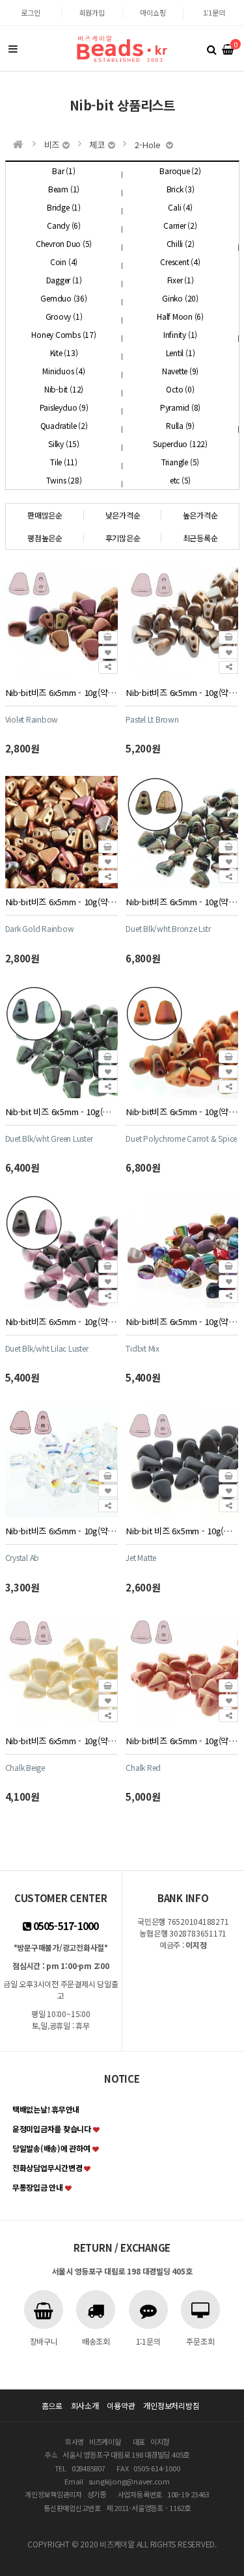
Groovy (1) (64, 316)
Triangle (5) (180, 462)
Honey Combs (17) (63, 334)
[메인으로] (18, 144)
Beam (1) (64, 189)
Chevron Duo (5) (64, 243)
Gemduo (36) (63, 298)
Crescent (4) (180, 262)
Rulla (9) (180, 425)
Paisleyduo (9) (64, 407)
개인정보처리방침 (171, 2405)
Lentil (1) (181, 353)
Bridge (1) (64, 207)
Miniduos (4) (63, 371)
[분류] (13, 49)
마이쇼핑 (153, 12)
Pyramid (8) (180, 407)
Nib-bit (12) (64, 389)
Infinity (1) (180, 334)
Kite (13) (64, 353)
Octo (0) (180, 389)
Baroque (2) (180, 171)
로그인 (30, 12)
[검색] (211, 49)
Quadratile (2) (64, 425)
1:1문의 (214, 12)
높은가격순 (200, 515)
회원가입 (92, 12)
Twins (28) (64, 480)
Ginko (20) (180, 298)
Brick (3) (181, 189)
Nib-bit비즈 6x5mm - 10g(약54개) (61, 692)
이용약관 (121, 2405)
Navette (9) (180, 371)
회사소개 (85, 2405)
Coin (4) (64, 262)
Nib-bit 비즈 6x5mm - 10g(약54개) (61, 1112)
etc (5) (180, 480)
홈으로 (52, 2405)
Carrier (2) (180, 225)
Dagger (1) (64, 280)
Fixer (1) (181, 280)
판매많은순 (45, 515)
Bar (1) (63, 171)
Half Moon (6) (180, 316)
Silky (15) (64, 444)
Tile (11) (64, 462)
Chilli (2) (181, 243)
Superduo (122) (180, 444)
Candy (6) (64, 225)
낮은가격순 (123, 515)
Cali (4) (180, 207)
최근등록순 (200, 538)
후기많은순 (123, 538)
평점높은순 (45, 538)
